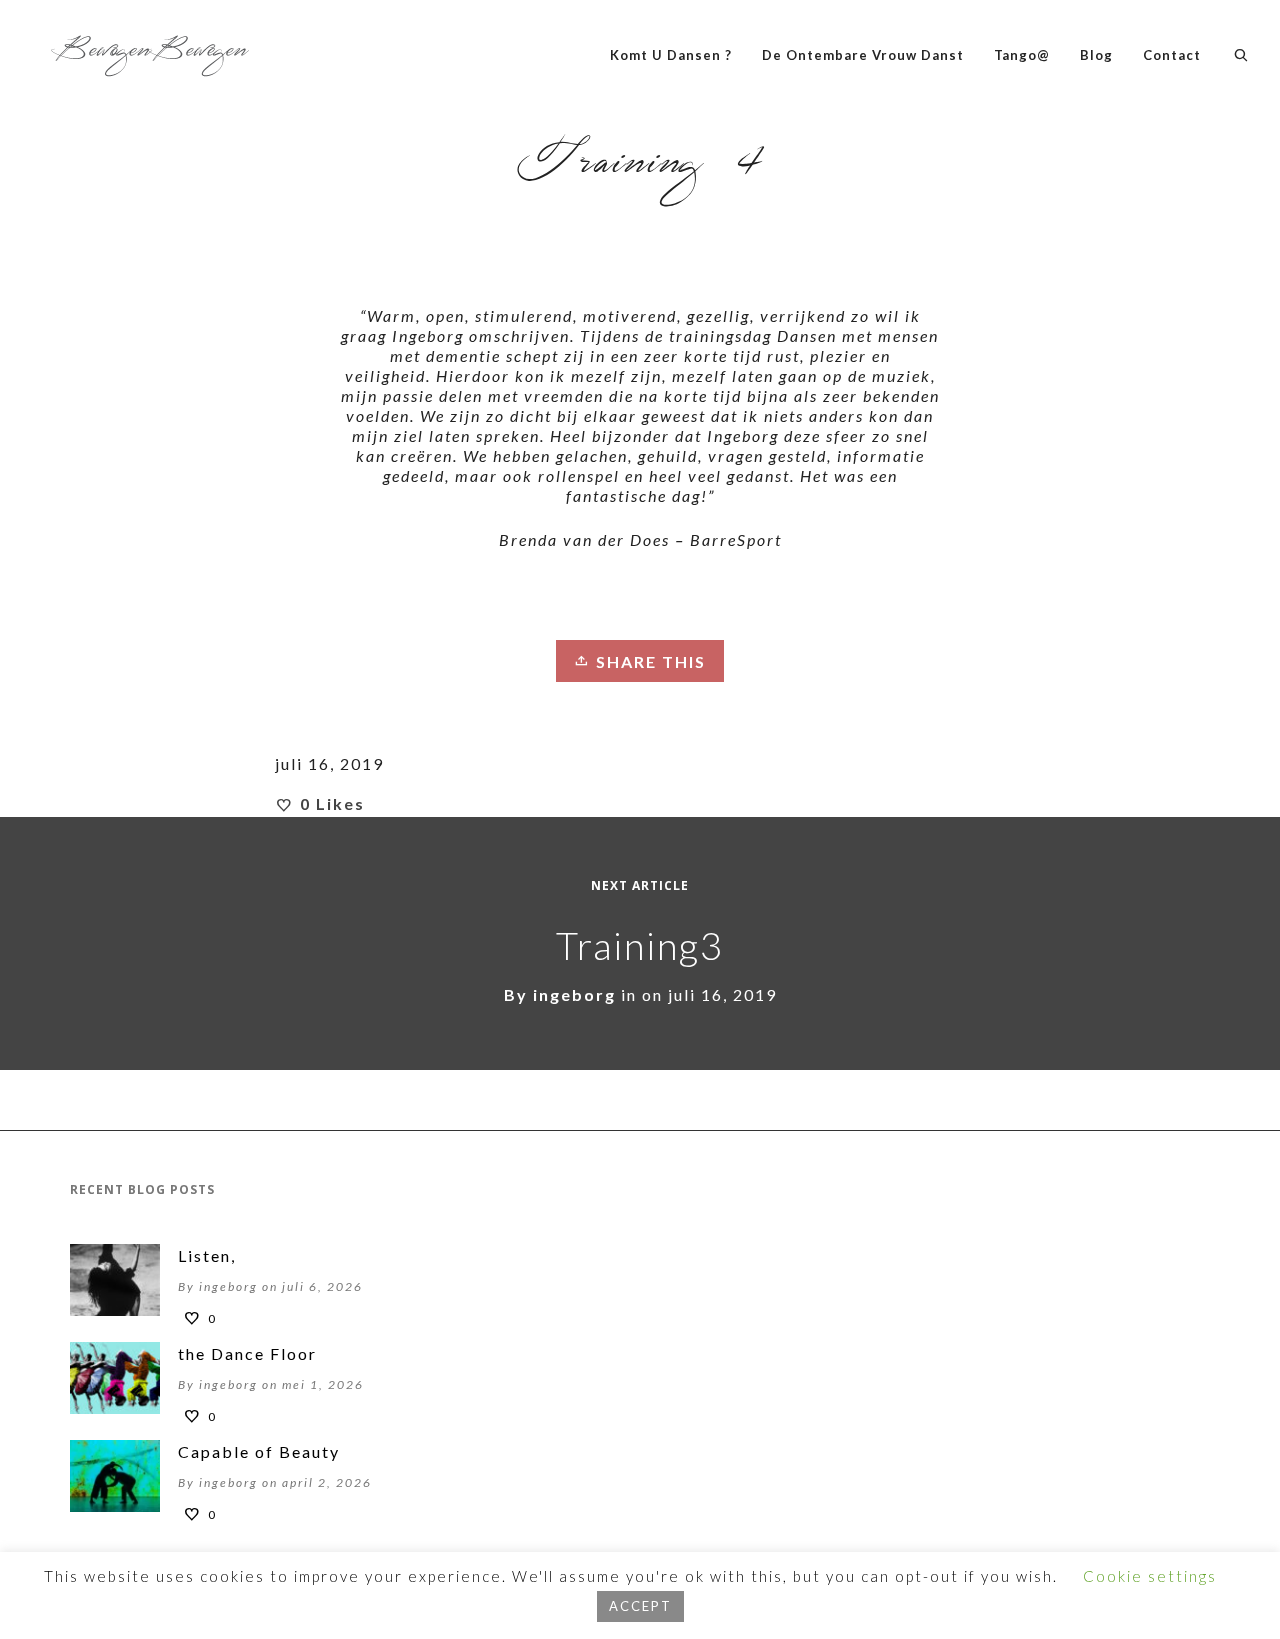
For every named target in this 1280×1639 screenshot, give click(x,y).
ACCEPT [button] (640, 1606)
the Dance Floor (247, 1353)
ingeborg (574, 994)
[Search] (1241, 55)
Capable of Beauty (259, 1451)
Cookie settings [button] (1150, 1576)
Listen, (207, 1255)
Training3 (640, 945)
